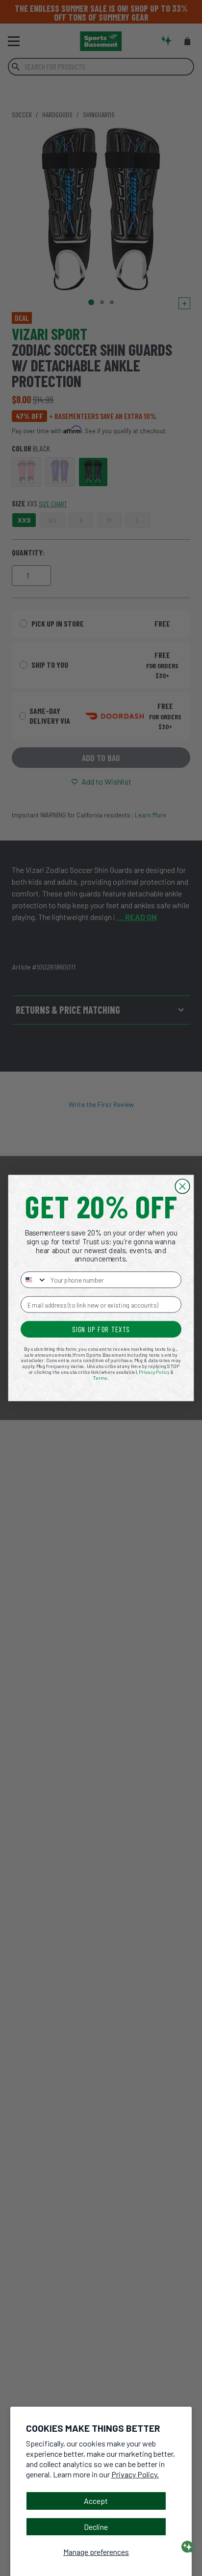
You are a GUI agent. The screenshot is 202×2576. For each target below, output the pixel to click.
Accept (96, 2501)
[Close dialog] (182, 1186)
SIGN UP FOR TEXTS (101, 1329)
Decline (96, 2527)
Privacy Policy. (135, 2474)
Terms (101, 1378)
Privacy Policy (154, 1372)
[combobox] (34, 1280)
